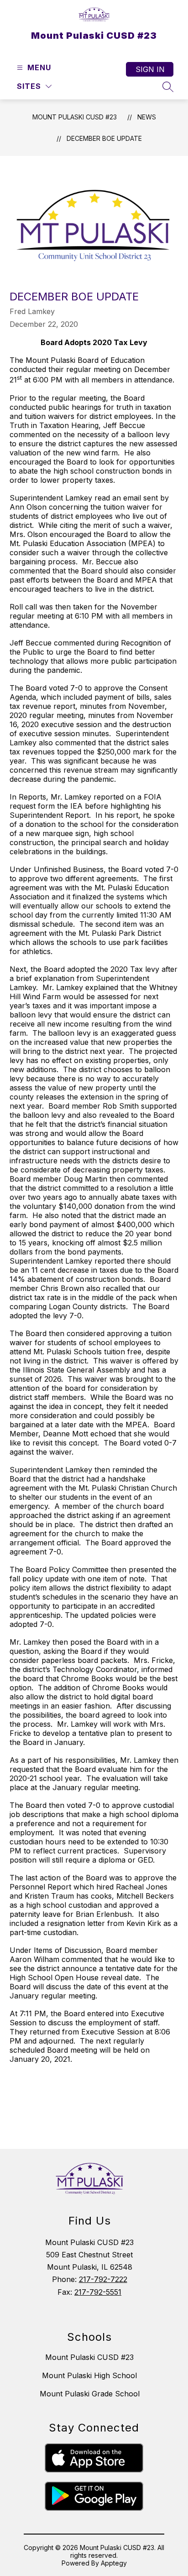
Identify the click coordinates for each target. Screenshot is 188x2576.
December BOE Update (104, 138)
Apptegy (114, 2563)
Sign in (150, 69)
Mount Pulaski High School (89, 2375)
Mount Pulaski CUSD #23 (75, 117)
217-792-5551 (98, 2292)
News (147, 117)
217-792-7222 (103, 2279)
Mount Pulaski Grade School (90, 2394)
